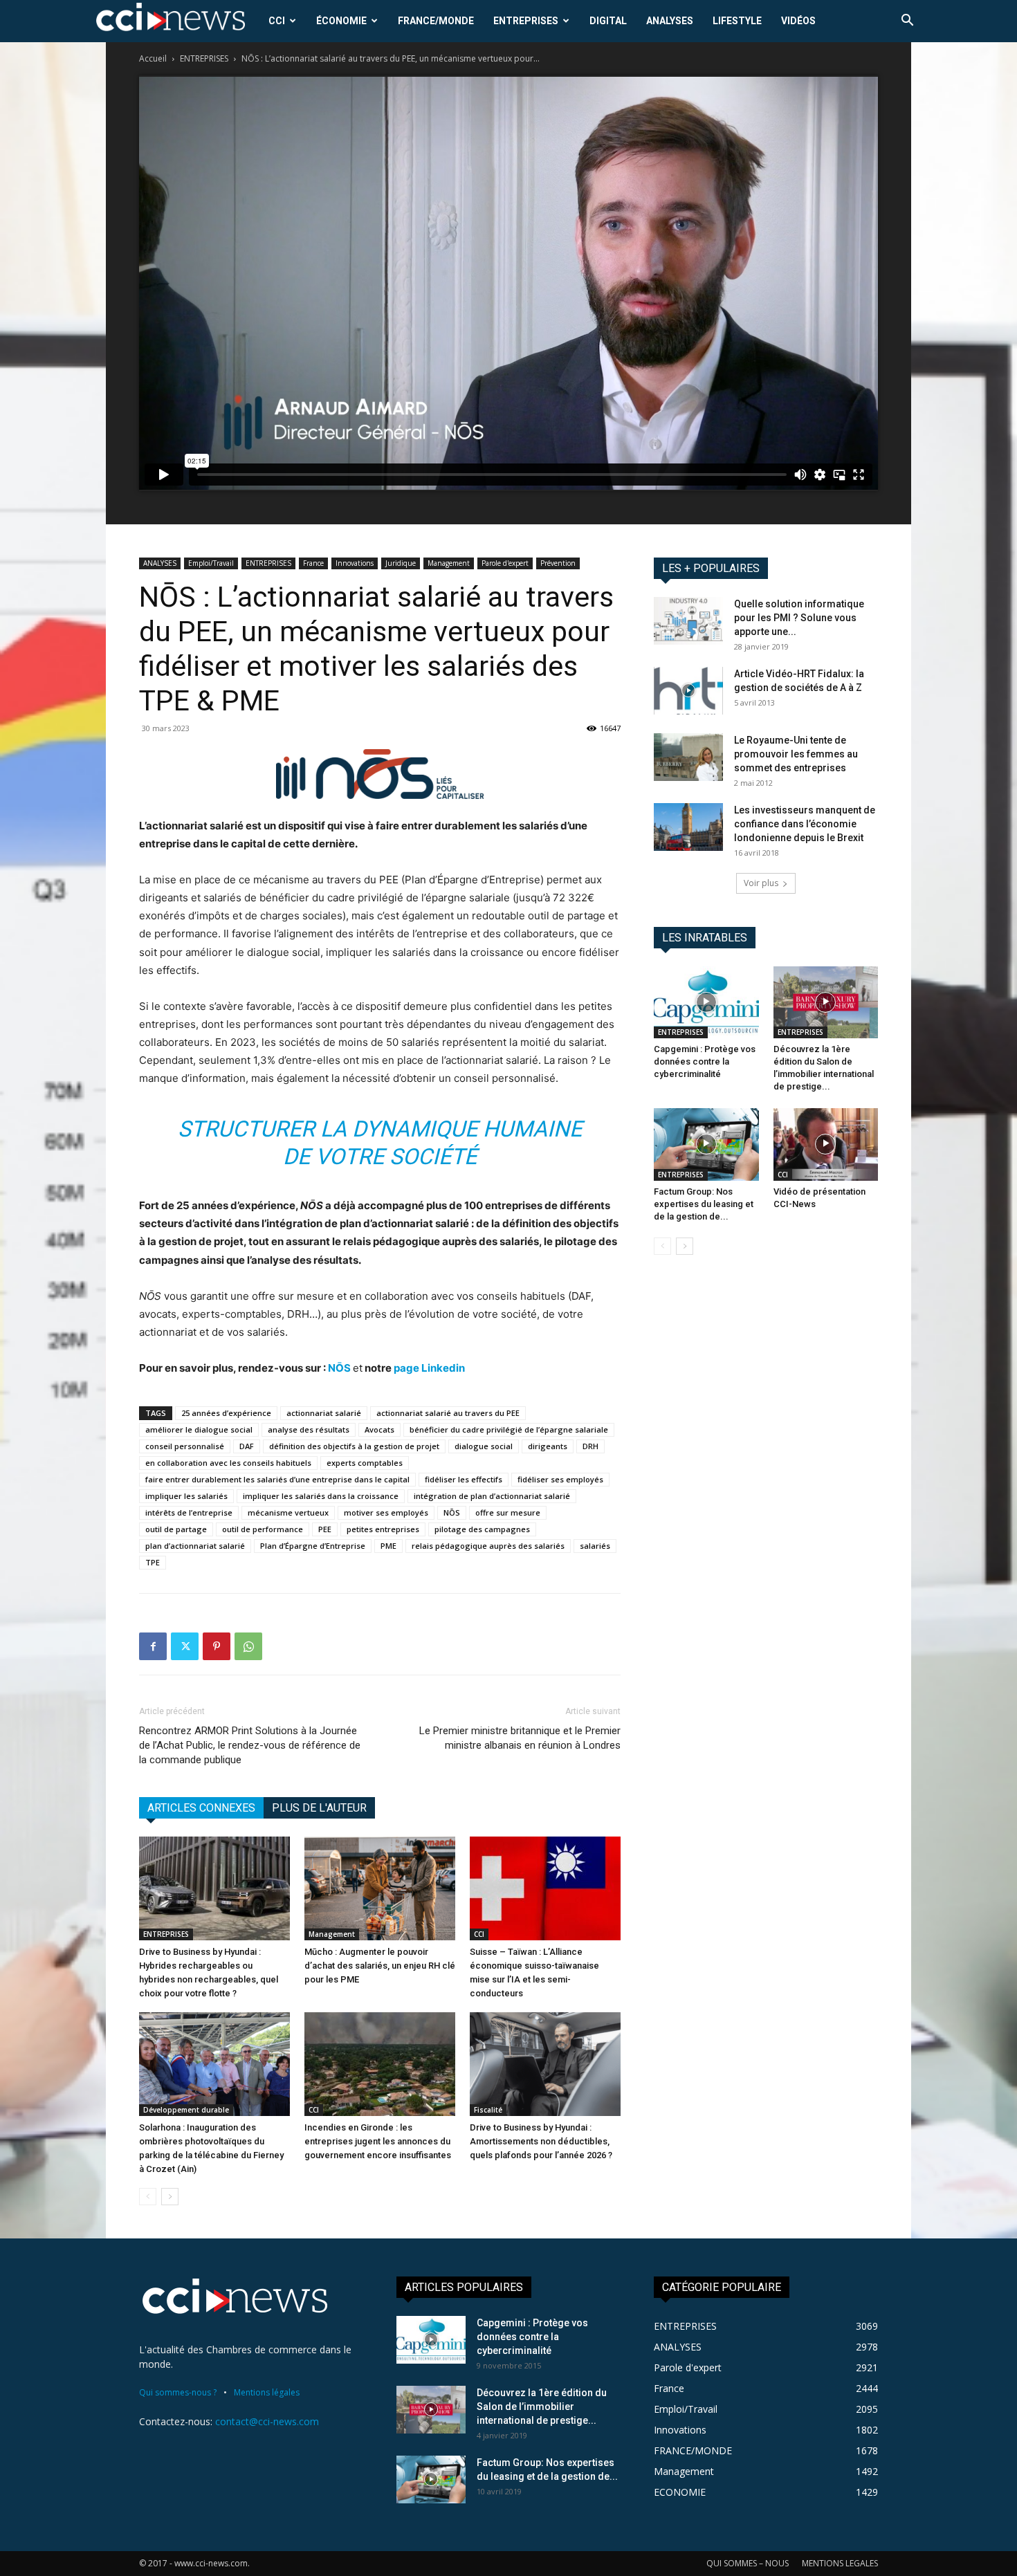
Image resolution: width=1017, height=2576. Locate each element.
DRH (590, 1446)
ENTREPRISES (526, 21)
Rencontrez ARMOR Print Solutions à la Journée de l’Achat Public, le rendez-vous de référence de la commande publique (250, 1745)
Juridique (401, 563)
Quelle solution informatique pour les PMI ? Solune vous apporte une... (799, 618)
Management (449, 563)
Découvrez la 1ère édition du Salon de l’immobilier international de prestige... (542, 2407)
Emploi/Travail (211, 563)
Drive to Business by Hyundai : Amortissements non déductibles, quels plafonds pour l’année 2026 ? (541, 2141)
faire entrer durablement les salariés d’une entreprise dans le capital (277, 1479)
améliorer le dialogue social (199, 1429)
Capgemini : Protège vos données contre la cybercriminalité (705, 1061)
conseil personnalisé (185, 1446)
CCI (277, 21)
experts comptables (365, 1463)
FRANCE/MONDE (436, 21)
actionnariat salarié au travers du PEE (448, 1413)
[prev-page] (148, 2197)
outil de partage (176, 1529)
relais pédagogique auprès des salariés (488, 1546)
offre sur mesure (508, 1512)
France (313, 563)
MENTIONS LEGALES (840, 2563)
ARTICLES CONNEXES (201, 1808)
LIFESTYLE (737, 21)
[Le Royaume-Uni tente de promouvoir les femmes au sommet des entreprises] (688, 757)
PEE (325, 1529)
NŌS (340, 1368)
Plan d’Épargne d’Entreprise (313, 1546)
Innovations (355, 563)
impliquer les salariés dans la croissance (321, 1496)
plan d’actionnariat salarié (195, 1546)
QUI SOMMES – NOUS (748, 2563)
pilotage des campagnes (482, 1529)
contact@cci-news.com (267, 2421)
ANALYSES (670, 21)
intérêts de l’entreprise (189, 1512)
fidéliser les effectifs (464, 1479)
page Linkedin (429, 1368)
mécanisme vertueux (288, 1512)
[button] (907, 22)
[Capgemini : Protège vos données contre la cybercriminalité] (706, 1002)
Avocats (379, 1429)
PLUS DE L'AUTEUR (319, 1808)
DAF (247, 1446)
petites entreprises (383, 1529)
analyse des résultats (309, 1429)
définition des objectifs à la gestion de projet (354, 1446)
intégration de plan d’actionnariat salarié (492, 1496)
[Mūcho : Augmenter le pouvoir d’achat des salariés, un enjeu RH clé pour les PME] (380, 1888)
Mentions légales (267, 2392)
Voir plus (761, 883)
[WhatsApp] (248, 1646)
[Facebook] (153, 1646)
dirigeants (548, 1446)
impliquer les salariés (186, 1496)
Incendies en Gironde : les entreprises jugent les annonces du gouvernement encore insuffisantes (378, 2141)
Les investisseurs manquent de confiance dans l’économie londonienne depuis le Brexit (805, 824)
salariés (595, 1546)
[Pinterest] (217, 1646)
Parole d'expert (505, 563)
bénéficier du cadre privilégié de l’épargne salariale (509, 1429)
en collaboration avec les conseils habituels (228, 1463)
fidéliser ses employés (560, 1479)
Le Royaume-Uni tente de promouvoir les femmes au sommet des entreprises (796, 754)
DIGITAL (608, 21)
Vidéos (798, 21)
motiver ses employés (386, 1512)
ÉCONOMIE (341, 21)
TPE (153, 1562)
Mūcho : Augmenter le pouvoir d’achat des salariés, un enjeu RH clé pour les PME (380, 1966)
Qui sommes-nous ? (178, 2392)
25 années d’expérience (226, 1413)
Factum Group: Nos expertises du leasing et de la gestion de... (704, 1204)
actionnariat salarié (324, 1413)
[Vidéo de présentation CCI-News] (826, 1144)
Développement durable (186, 2110)
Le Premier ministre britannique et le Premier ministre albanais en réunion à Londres (520, 1738)
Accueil (153, 58)
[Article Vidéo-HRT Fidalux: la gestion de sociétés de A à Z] (688, 691)
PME (388, 1546)
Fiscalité (488, 2110)
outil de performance (263, 1529)
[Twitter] (185, 1646)
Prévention (558, 563)
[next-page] (170, 2197)
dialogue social (484, 1446)
